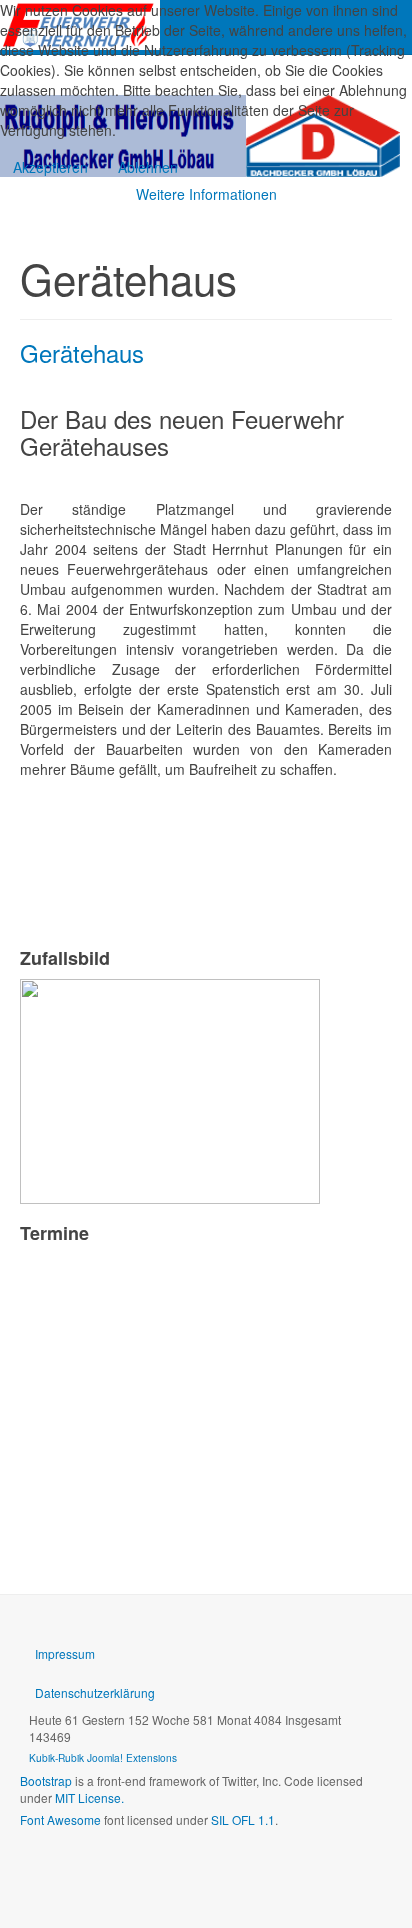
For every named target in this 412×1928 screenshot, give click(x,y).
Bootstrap (46, 1780)
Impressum (65, 1653)
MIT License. (89, 1797)
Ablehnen (148, 167)
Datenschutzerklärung (95, 1692)
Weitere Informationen (206, 194)
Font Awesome (60, 1819)
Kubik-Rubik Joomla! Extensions (103, 1757)
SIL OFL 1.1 (243, 1819)
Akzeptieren (50, 167)
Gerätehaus (82, 352)
